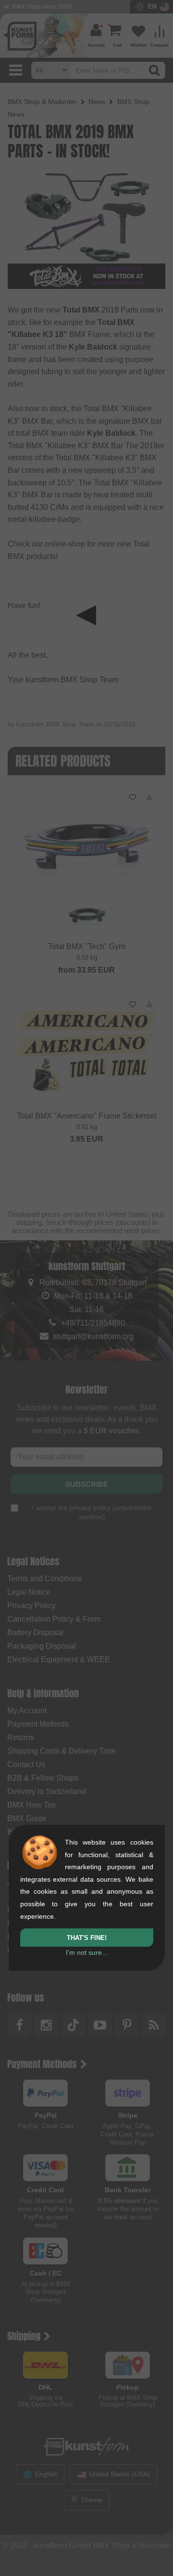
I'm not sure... (87, 1952)
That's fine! (87, 1938)
